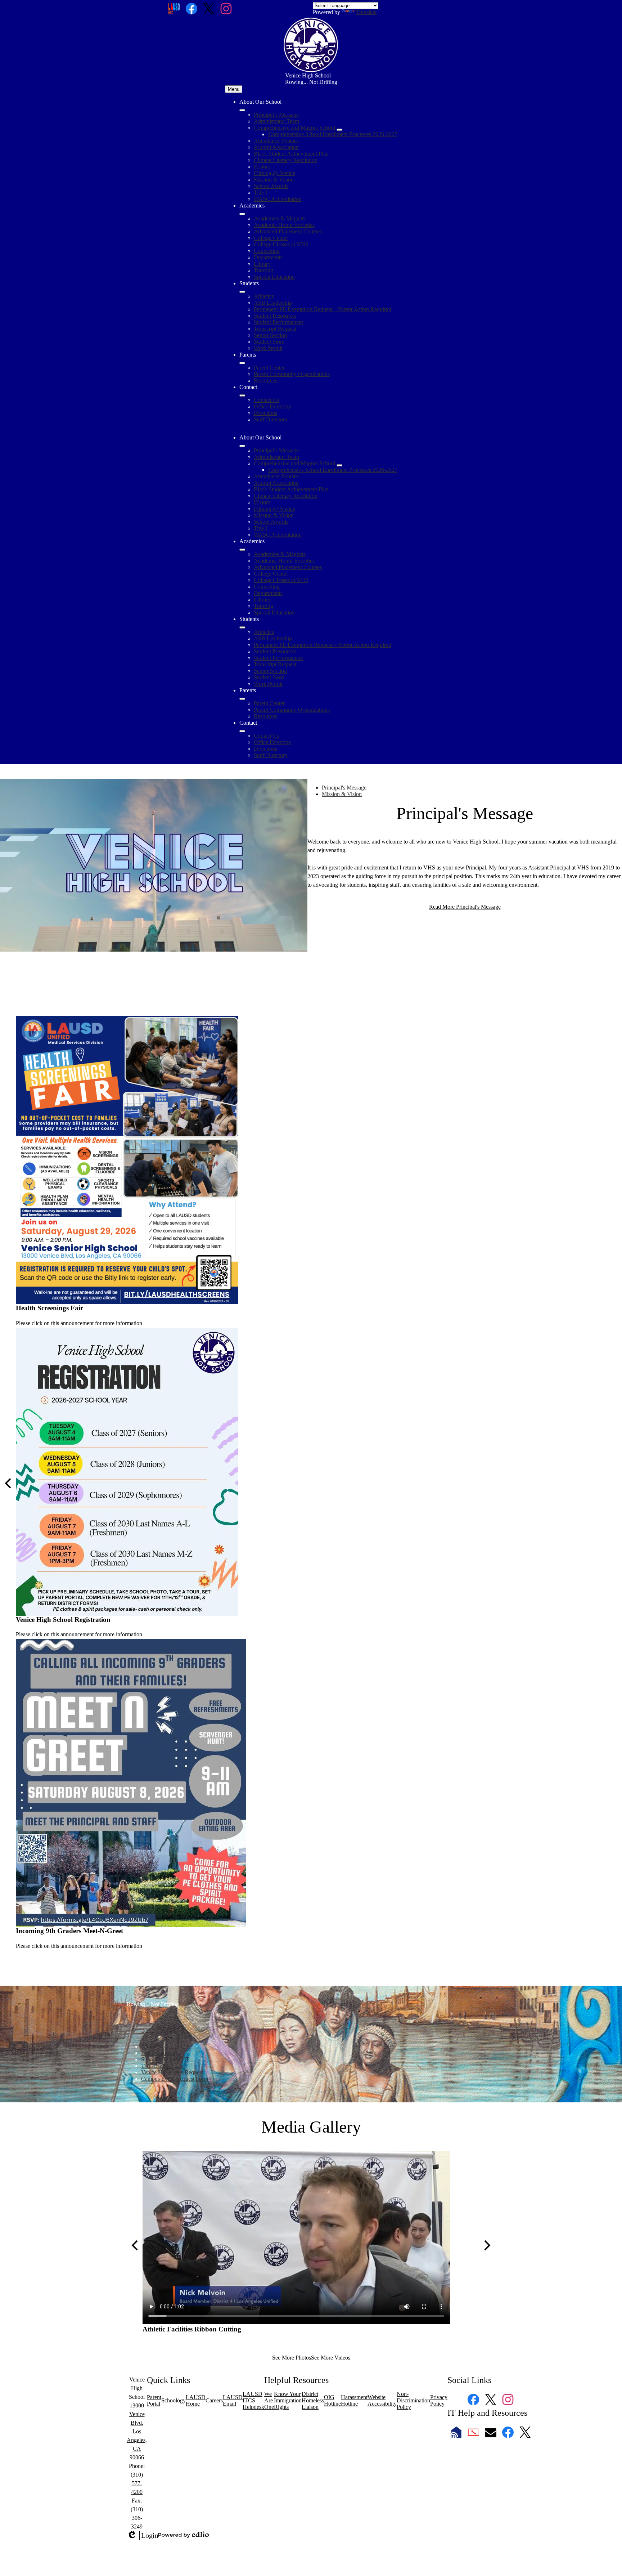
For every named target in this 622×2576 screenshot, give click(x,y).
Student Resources (275, 316)
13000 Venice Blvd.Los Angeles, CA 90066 (137, 2431)
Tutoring (263, 270)
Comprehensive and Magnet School (294, 128)
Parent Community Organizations (292, 374)
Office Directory (272, 406)
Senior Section (270, 335)
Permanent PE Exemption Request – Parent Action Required (323, 309)
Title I (260, 193)
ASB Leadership (273, 303)
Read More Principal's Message (465, 907)
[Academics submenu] (242, 214)
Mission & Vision (274, 180)
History (262, 167)
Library (262, 264)
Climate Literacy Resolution (286, 160)
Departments (268, 257)
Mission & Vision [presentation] (342, 794)
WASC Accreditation (278, 199)
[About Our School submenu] (242, 110)
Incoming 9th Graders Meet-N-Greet (69, 1931)
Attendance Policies (276, 141)
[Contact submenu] (242, 395)
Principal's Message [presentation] (344, 788)
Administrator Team (276, 121)
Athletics (264, 296)
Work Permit (268, 348)
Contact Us (267, 400)
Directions (265, 413)
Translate (366, 12)
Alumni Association (276, 147)
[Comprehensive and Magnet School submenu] (339, 130)
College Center (271, 238)
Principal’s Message (276, 115)
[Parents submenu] (242, 363)
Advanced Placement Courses (288, 231)
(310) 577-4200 (137, 2483)
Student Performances (279, 322)
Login (143, 2536)
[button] (242, 446)
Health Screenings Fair (49, 1308)
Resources (265, 381)
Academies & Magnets (280, 218)
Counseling (267, 251)
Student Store (269, 342)
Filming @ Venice (274, 173)
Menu (234, 89)
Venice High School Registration (63, 1620)
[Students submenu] (242, 292)
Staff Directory (271, 419)
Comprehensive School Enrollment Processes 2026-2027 (333, 134)
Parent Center (269, 368)
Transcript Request (275, 329)
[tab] (472, 788)
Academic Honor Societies (284, 225)
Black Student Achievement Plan (291, 154)
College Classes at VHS (281, 244)
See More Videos (331, 2358)
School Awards (271, 186)
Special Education (274, 277)
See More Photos (292, 2358)
